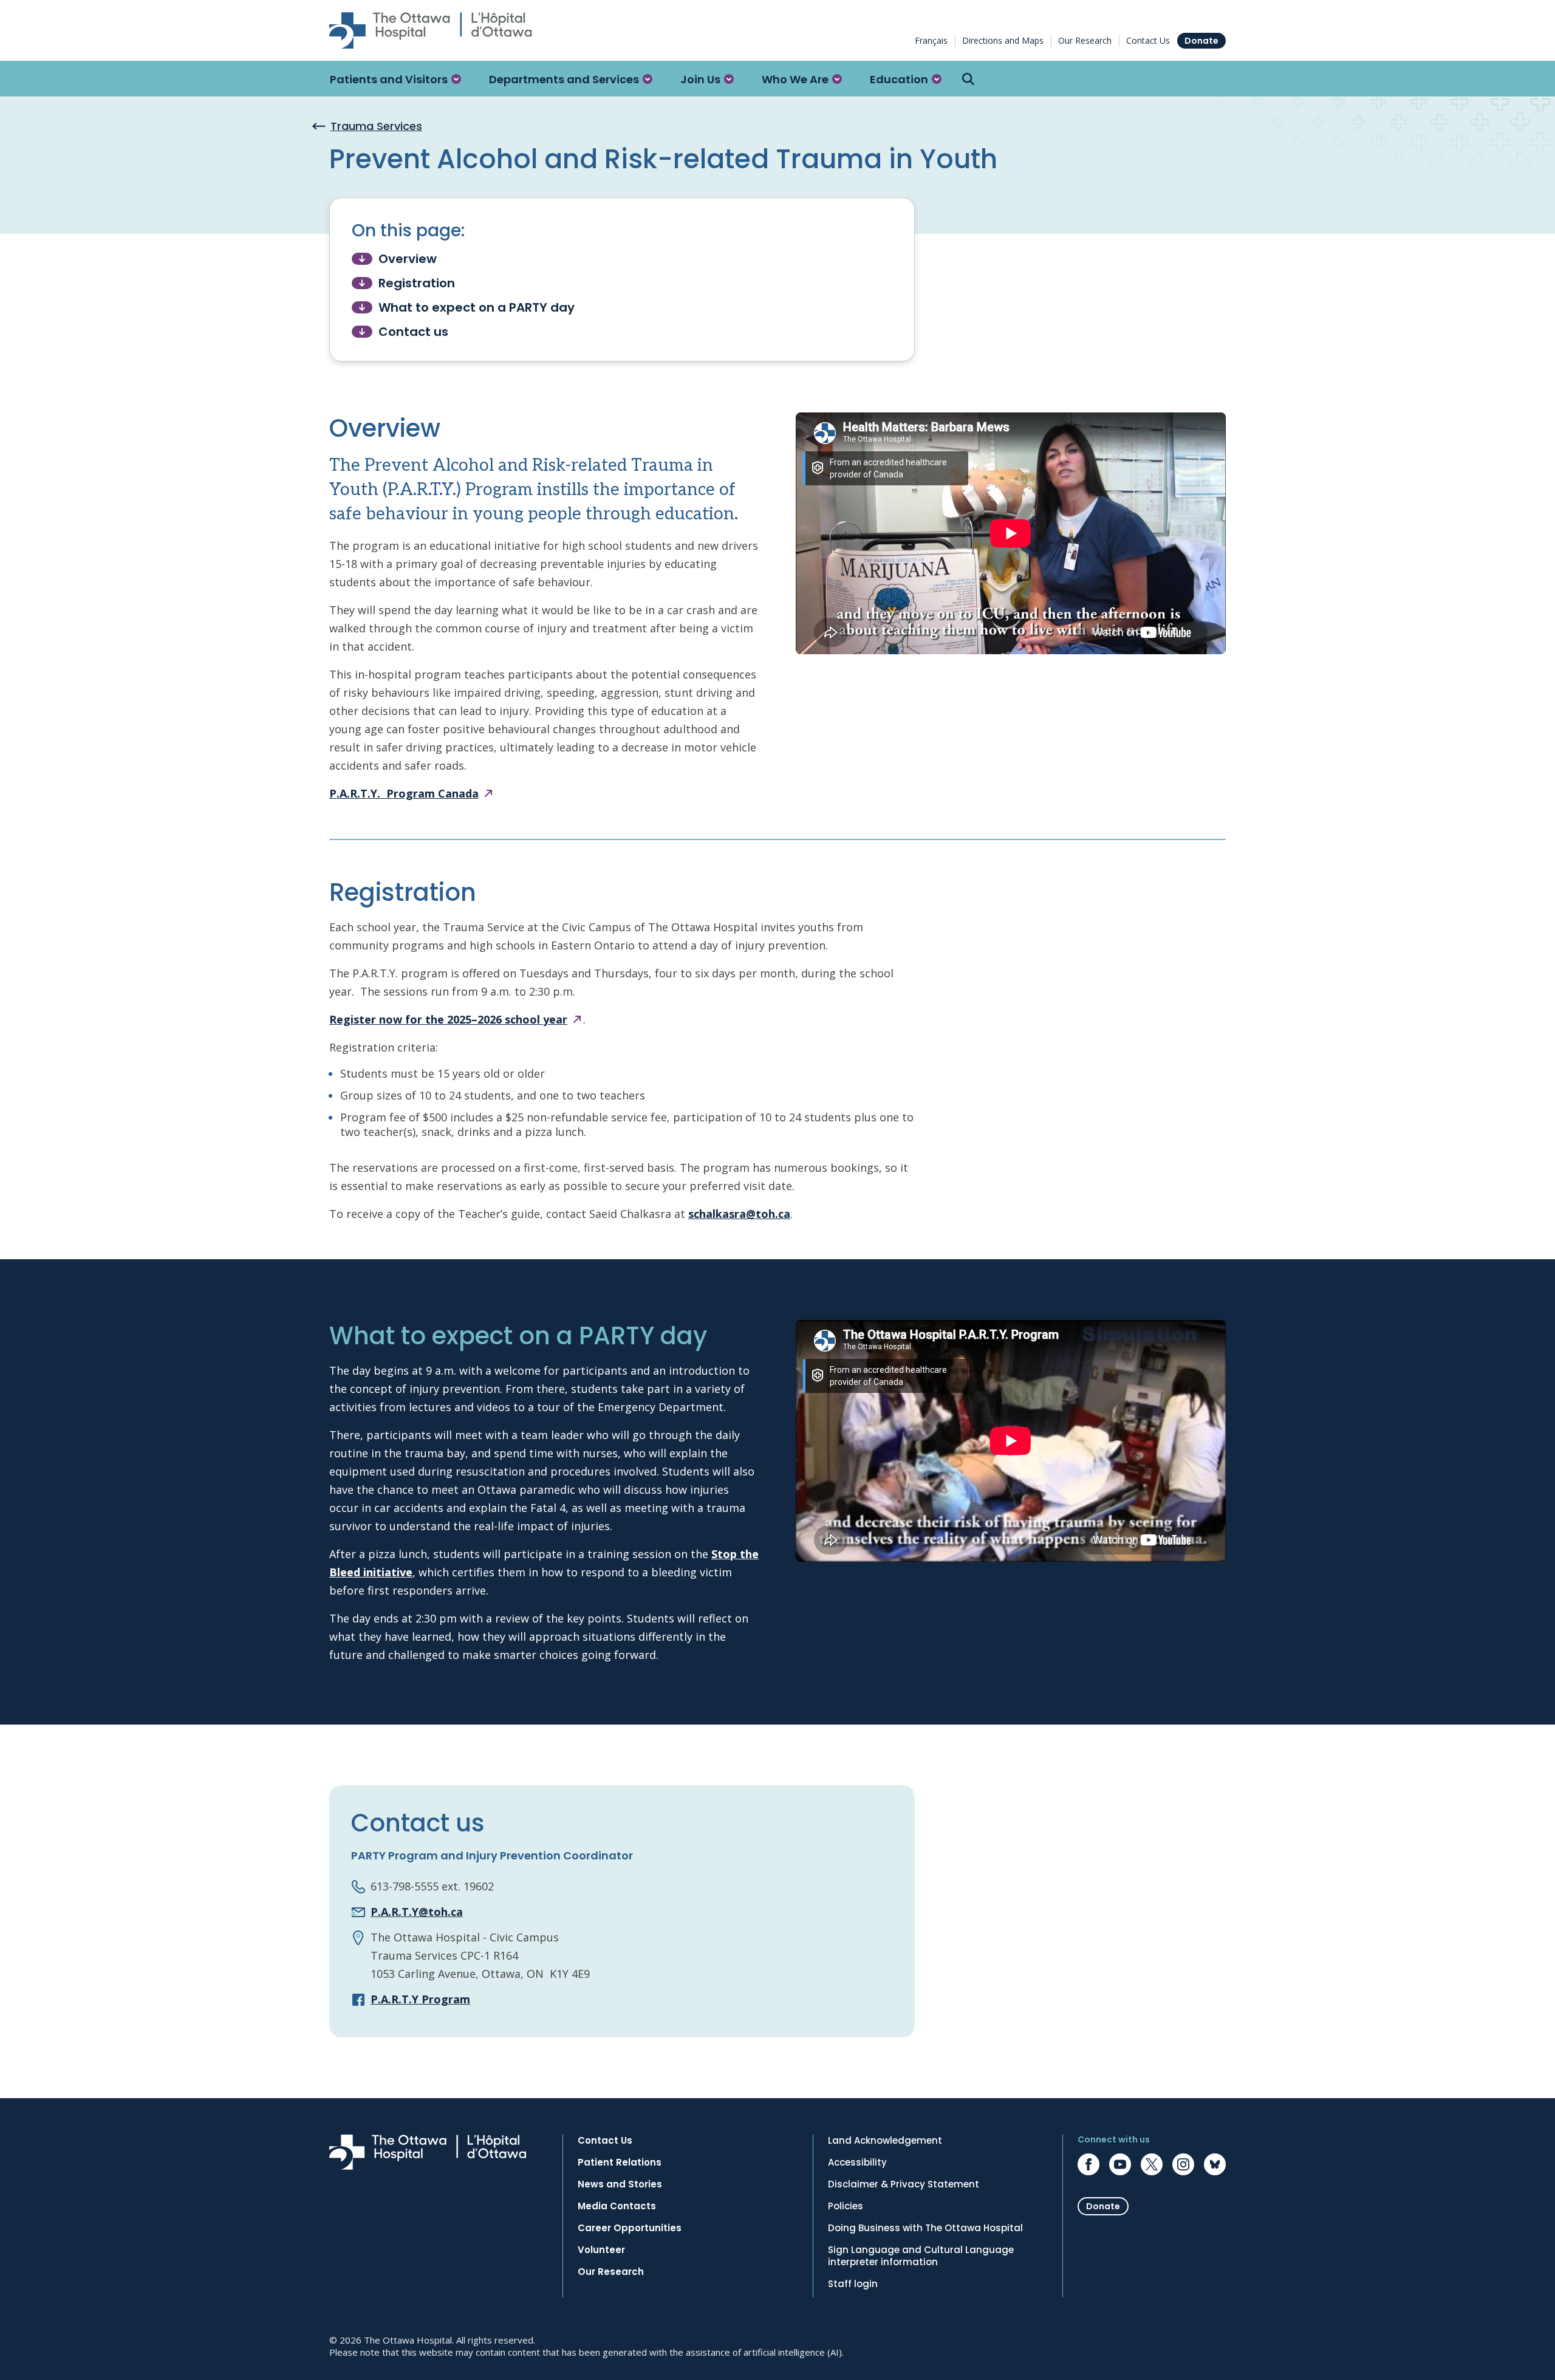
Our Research (1085, 40)
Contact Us (1148, 40)
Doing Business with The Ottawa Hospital (925, 2228)
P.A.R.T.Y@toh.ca (417, 1912)
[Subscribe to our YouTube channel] (1120, 2164)
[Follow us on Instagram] (1183, 2164)
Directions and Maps (1003, 40)
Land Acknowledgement (885, 2141)
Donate (1201, 41)
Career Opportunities (630, 2228)
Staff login (853, 2284)
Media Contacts (617, 2206)
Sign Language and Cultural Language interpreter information (921, 2256)
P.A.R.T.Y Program (420, 1999)
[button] (395, 79)
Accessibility (857, 2163)
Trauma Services (376, 126)
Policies (846, 2206)
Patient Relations (620, 2163)
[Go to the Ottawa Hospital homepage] (431, 30)
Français (931, 40)
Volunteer (601, 2250)
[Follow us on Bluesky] (1215, 2164)
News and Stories (620, 2184)
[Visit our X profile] (1152, 2164)
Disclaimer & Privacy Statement (904, 2184)
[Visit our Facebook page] (1088, 2164)
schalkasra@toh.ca (739, 1214)
